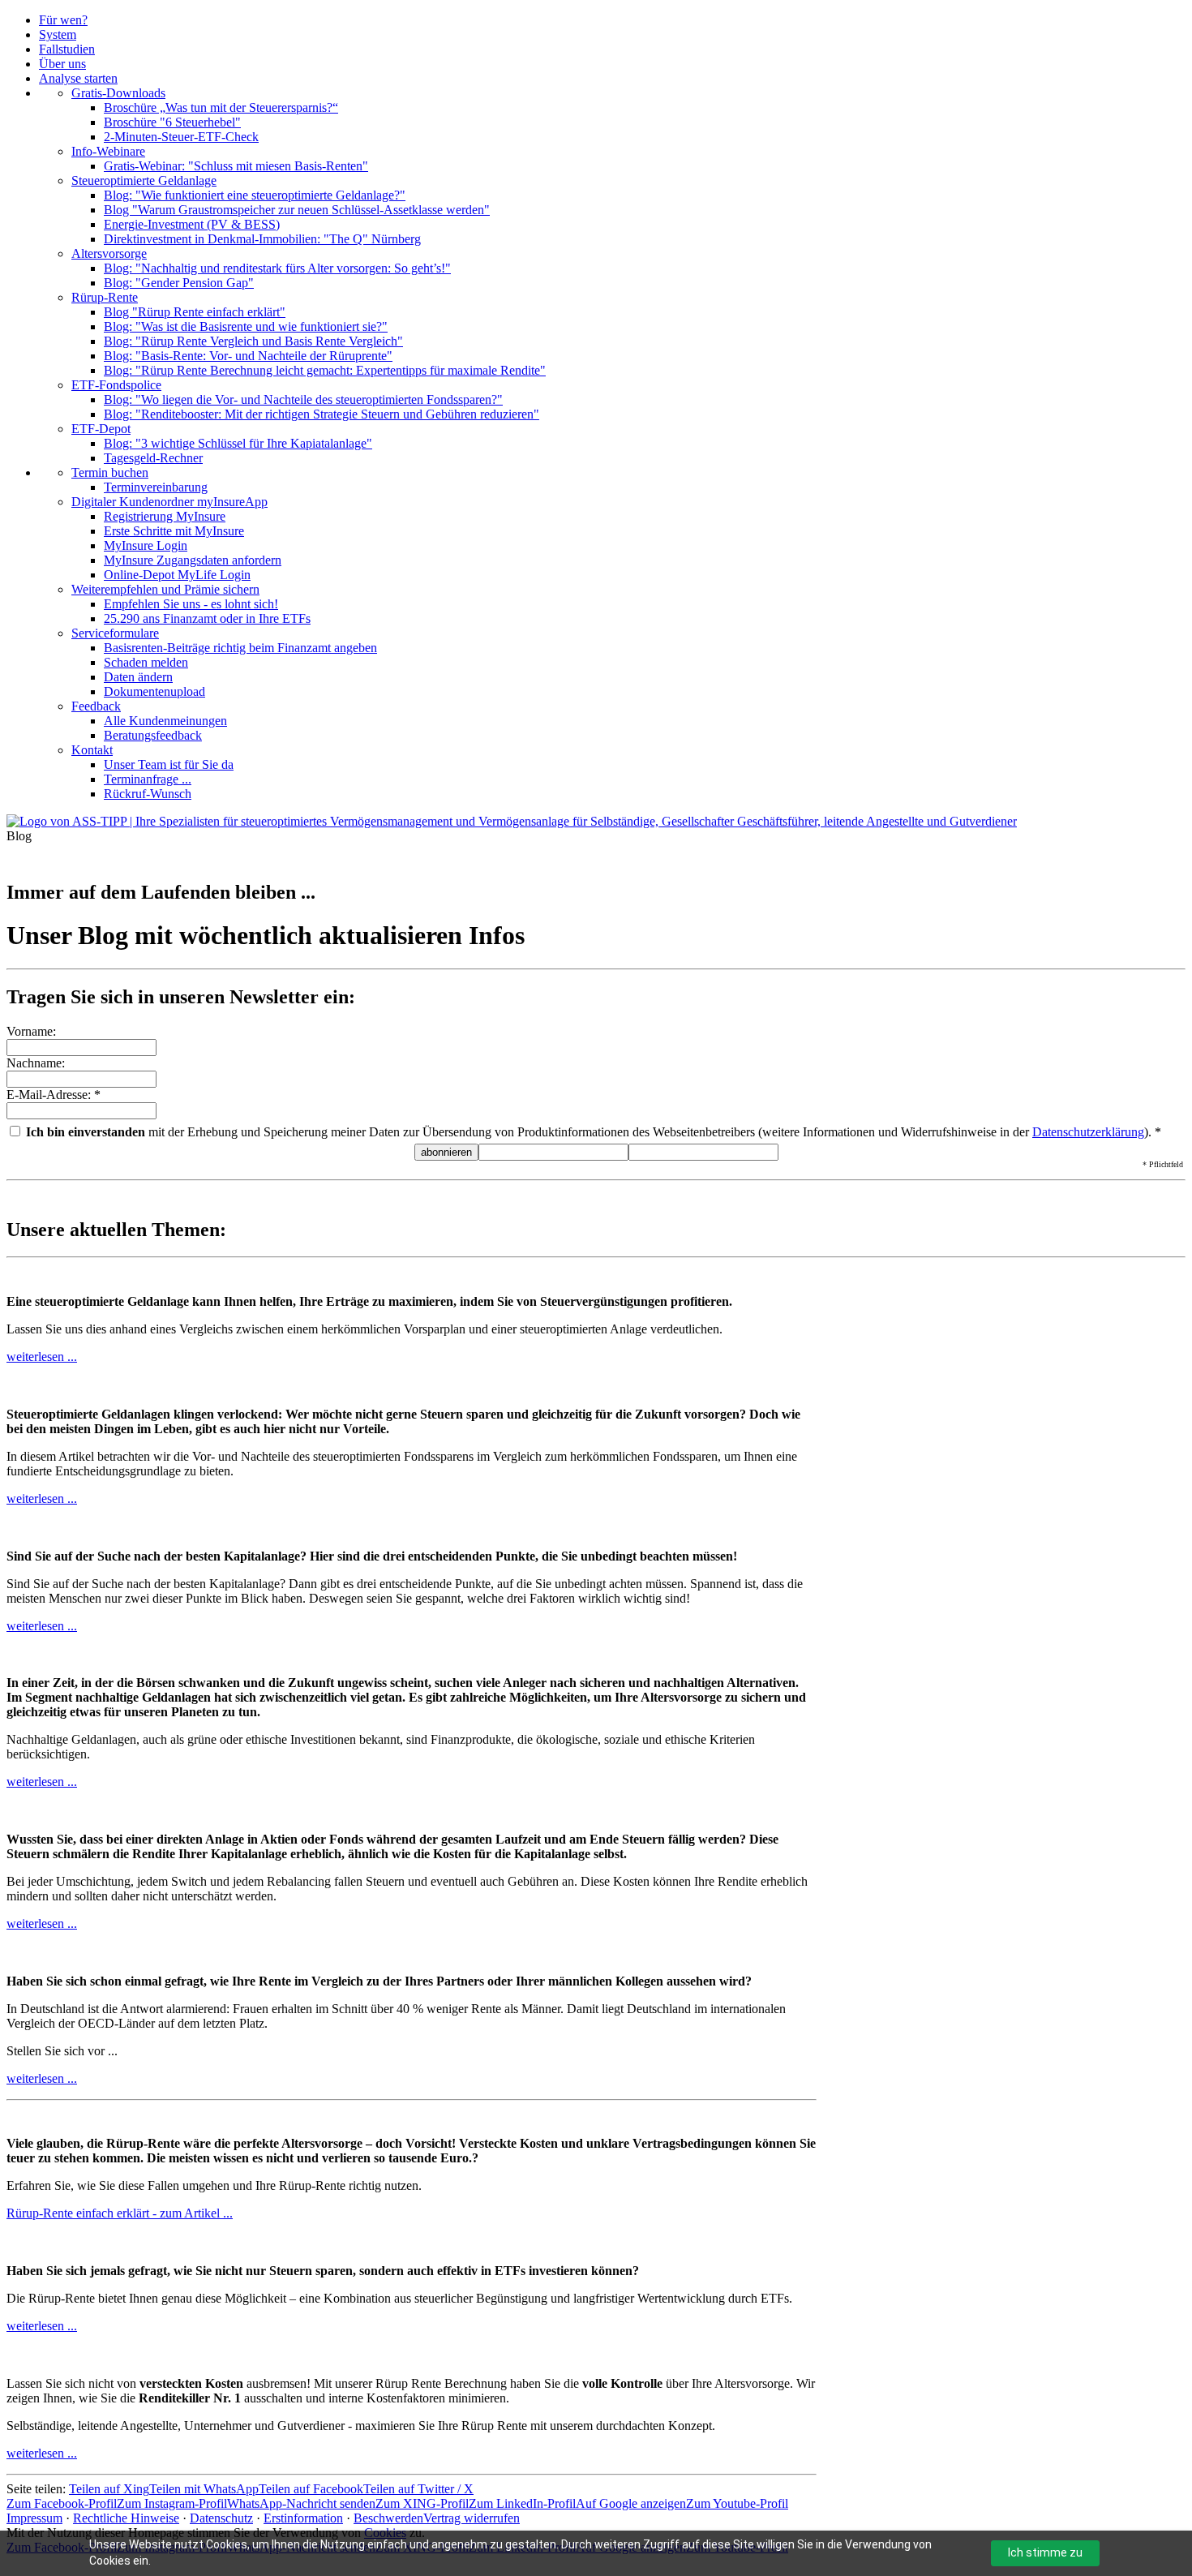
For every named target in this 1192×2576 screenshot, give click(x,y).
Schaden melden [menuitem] (146, 662)
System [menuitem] (58, 34)
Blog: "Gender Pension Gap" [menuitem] (179, 283)
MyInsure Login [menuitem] (146, 545)
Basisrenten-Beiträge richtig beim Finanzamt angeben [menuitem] (240, 648)
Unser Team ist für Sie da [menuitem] (169, 764)
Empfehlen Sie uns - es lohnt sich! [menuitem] (191, 604)
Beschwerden (388, 2518)
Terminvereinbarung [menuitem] (156, 487)
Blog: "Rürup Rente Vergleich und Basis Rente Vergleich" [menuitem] (253, 341)
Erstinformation (303, 2518)
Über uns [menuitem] (62, 64)
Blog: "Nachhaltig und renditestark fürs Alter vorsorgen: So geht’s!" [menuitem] (277, 268)
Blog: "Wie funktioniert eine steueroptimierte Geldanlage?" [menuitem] (255, 195)
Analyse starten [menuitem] (78, 78)
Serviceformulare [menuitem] (115, 633)
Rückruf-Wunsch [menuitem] (148, 794)
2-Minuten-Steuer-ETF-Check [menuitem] (181, 137)
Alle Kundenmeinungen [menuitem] (165, 721)
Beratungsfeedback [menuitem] (153, 735)
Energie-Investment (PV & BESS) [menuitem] (192, 224)
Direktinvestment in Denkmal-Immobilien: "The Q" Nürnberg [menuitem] (262, 239)
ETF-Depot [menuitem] (101, 429)
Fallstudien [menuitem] (67, 49)
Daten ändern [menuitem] (138, 677)
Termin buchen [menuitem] (110, 472)
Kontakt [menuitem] (92, 750)
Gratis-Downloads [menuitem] (118, 93)
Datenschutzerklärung (1088, 1132)
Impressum (34, 2518)
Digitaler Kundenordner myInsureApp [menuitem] (169, 502)
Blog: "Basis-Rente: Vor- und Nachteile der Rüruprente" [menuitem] (248, 356)
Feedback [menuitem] (96, 706)
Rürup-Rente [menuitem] (105, 297)
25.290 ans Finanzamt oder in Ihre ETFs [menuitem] (207, 618)
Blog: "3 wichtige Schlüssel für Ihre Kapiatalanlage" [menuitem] (238, 443)
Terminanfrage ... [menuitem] (148, 779)
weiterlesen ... (42, 1357)
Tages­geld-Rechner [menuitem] (153, 458)
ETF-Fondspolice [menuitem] (116, 385)
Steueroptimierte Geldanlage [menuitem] (144, 180)
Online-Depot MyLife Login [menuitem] (177, 575)
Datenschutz (221, 2518)
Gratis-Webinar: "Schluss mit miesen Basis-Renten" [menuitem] (236, 166)
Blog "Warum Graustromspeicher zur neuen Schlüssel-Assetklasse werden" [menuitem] (297, 210)
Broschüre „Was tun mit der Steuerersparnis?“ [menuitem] (221, 107)
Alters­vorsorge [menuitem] (109, 253)
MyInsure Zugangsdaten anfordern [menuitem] (193, 560)
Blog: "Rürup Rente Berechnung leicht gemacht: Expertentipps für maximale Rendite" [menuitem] (325, 370)
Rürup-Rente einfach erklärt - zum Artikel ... (120, 2213)
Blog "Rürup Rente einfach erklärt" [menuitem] (195, 312)
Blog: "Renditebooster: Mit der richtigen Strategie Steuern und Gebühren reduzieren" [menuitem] (322, 414)
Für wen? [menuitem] (63, 20)
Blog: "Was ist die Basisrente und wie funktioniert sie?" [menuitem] (246, 326)
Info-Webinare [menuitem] (108, 151)
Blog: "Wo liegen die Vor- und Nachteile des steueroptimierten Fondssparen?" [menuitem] (303, 399)
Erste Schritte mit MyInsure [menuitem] (174, 531)
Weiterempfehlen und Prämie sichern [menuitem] (165, 589)
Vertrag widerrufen (472, 2518)
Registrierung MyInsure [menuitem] (165, 516)
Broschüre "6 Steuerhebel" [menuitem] (172, 122)
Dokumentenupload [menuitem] (154, 691)
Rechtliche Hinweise (126, 2518)
